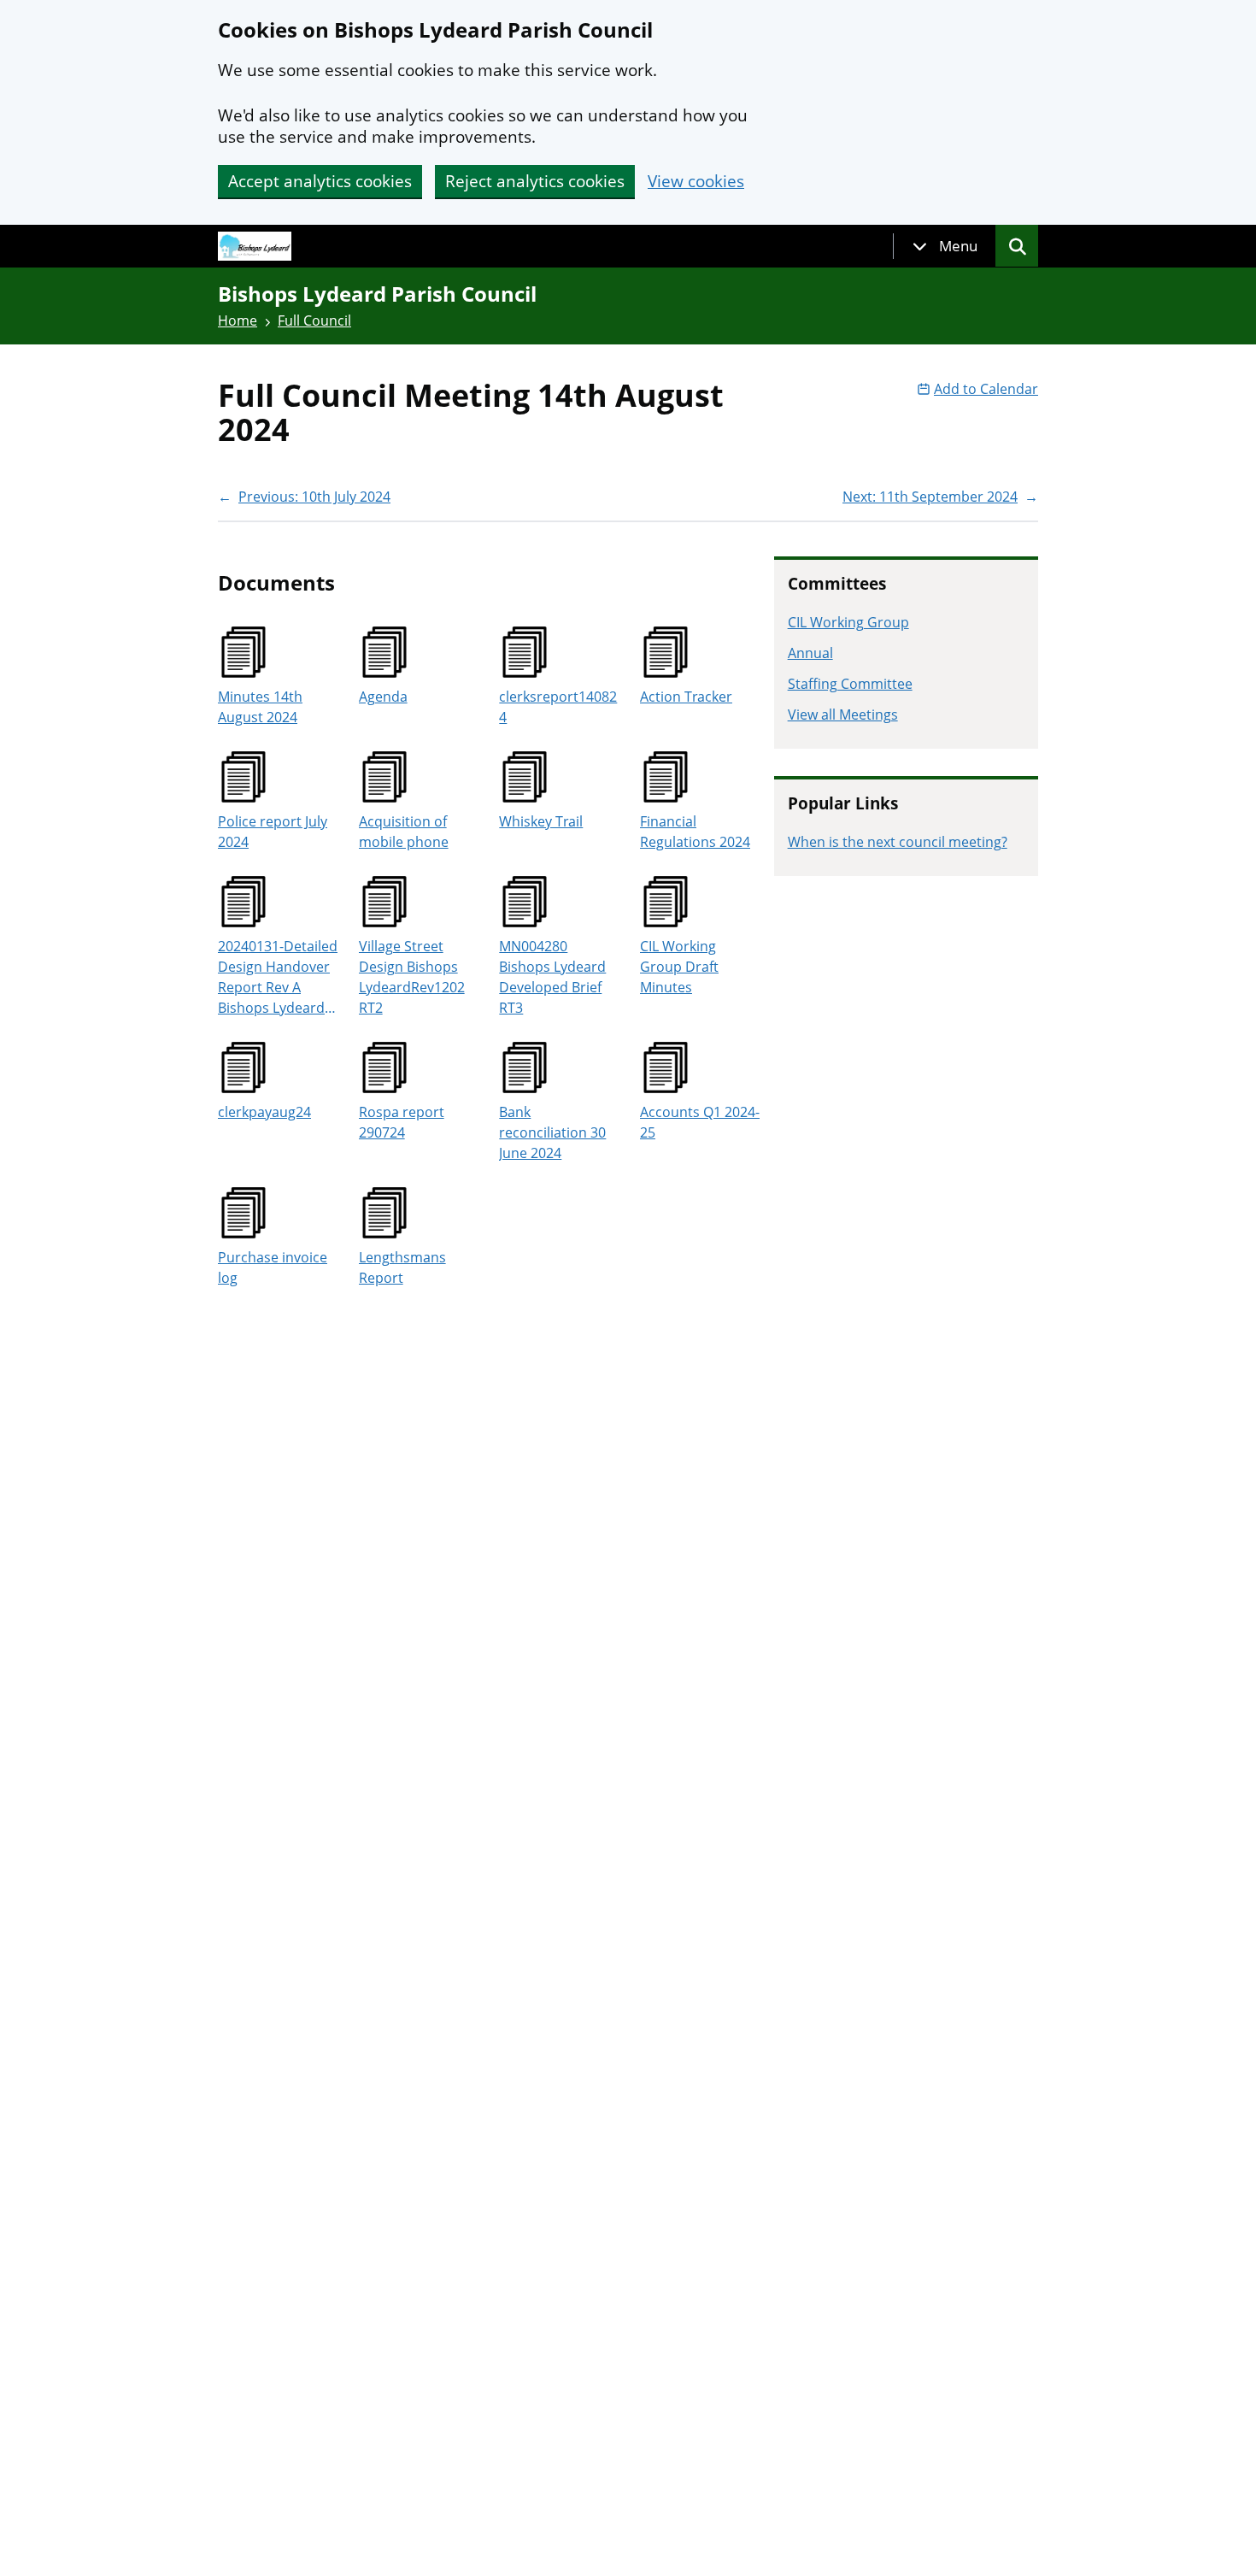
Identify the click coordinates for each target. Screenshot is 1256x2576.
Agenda (383, 697)
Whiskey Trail (541, 821)
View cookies (696, 182)
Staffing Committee (850, 684)
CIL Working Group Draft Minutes (679, 967)
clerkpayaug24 (264, 1112)
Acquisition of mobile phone (404, 832)
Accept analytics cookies (320, 181)
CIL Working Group (848, 622)
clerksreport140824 (558, 707)
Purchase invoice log (273, 1267)
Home (238, 321)
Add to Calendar (986, 389)
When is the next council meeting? (898, 842)
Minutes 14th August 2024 (260, 707)
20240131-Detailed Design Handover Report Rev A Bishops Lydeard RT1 (278, 977)
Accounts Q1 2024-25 (700, 1122)
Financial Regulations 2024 (695, 832)
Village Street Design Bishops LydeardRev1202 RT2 (412, 977)
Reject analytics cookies (535, 181)
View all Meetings (843, 715)
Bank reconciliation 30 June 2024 (552, 1132)
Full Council (314, 321)
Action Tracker (686, 697)
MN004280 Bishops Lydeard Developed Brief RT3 (552, 977)
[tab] (945, 246)
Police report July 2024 (273, 832)
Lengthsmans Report (402, 1267)
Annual (810, 653)
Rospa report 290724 (402, 1122)
